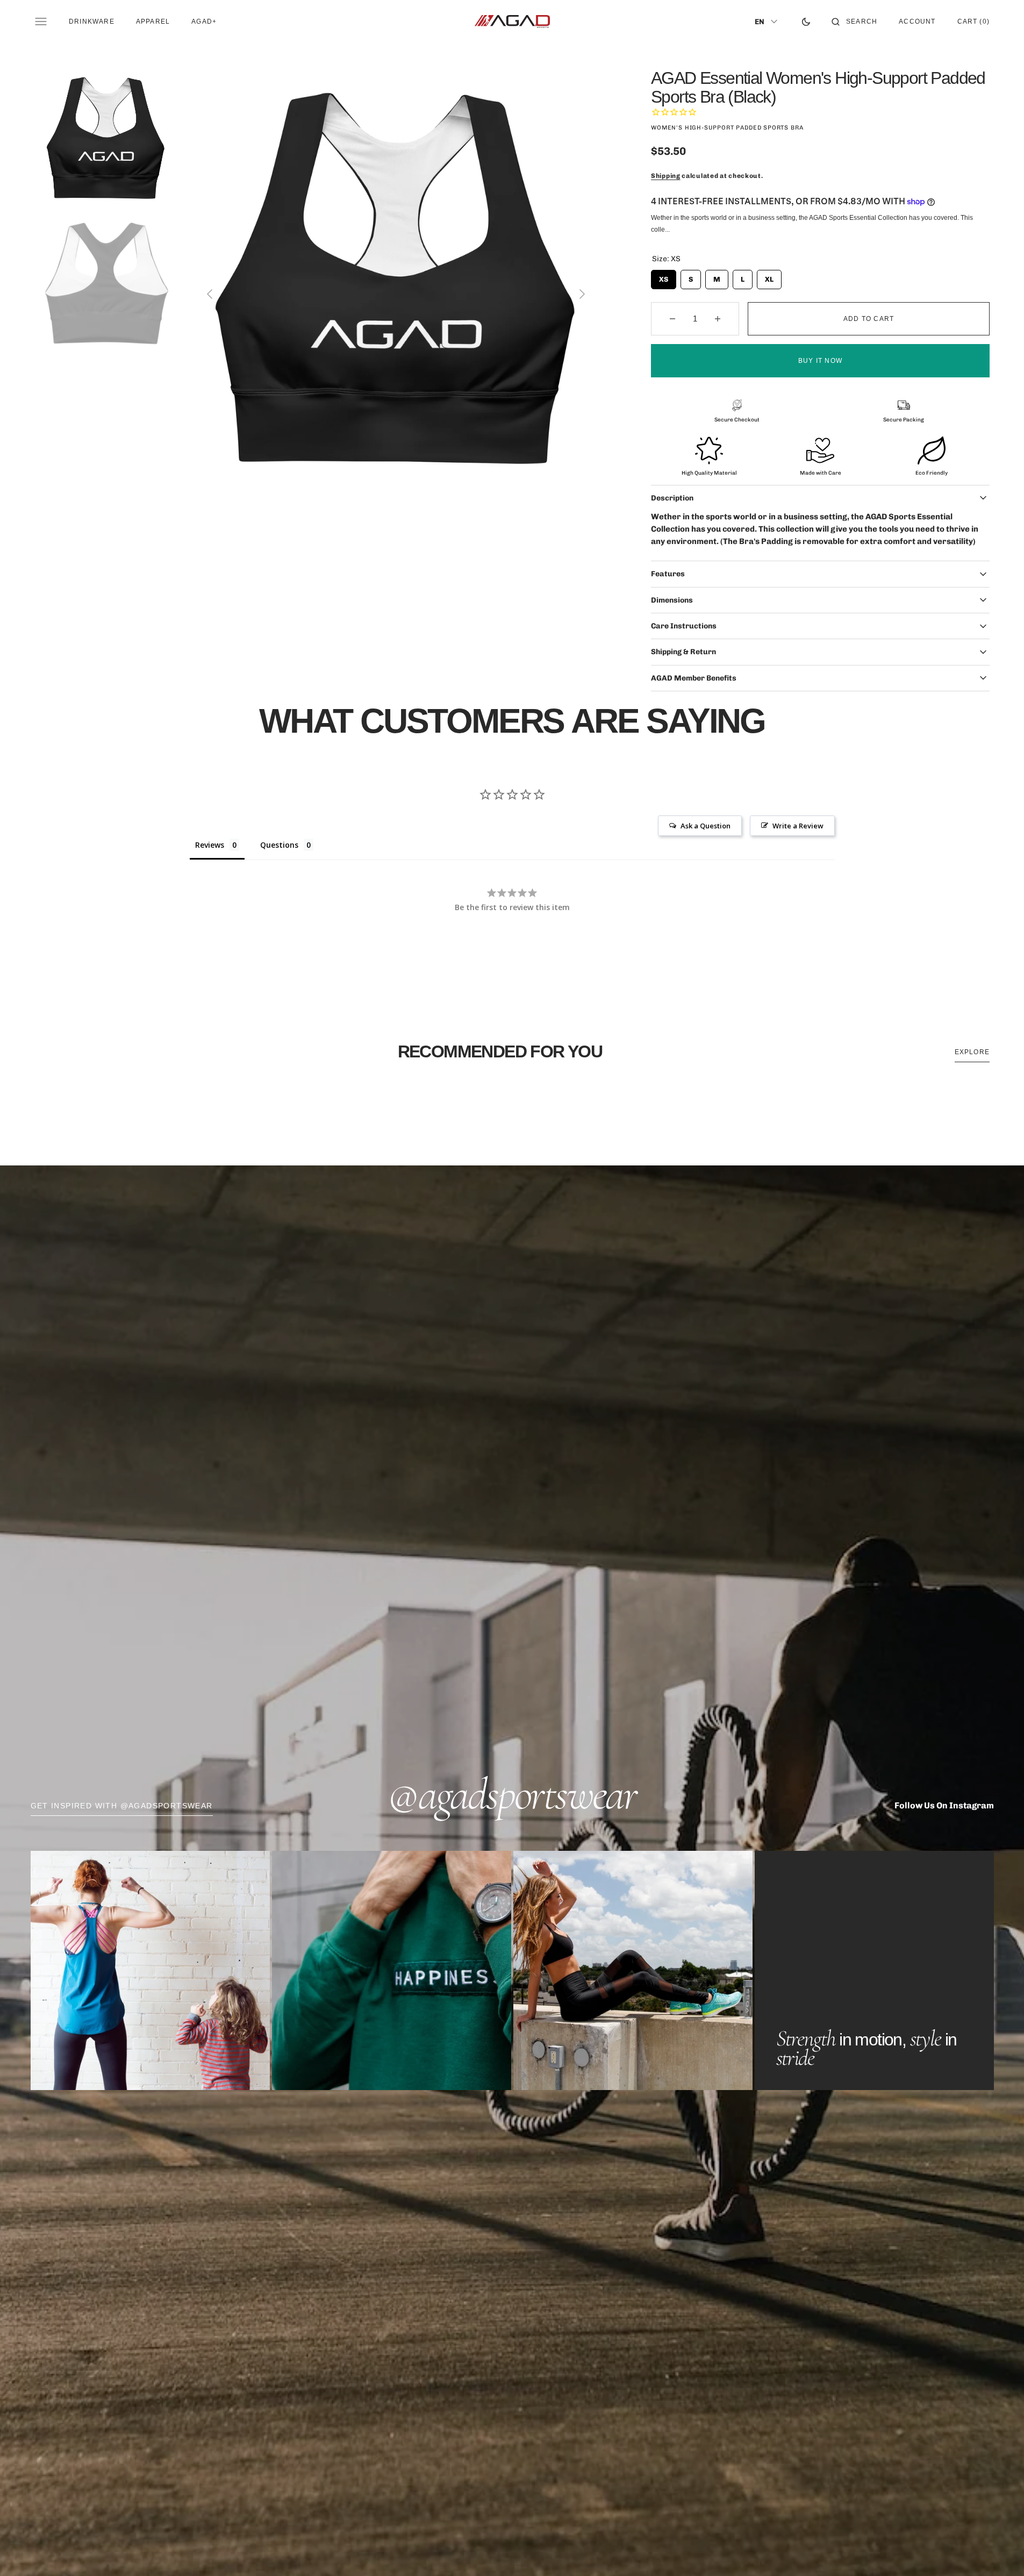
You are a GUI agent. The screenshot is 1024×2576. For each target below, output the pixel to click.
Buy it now (820, 361)
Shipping (666, 176)
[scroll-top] (999, 2551)
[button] (854, 22)
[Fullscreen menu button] (41, 22)
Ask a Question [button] (706, 826)
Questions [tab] (279, 845)
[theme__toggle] (806, 22)
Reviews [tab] (210, 845)
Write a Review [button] (798, 826)
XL (769, 277)
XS (664, 277)
